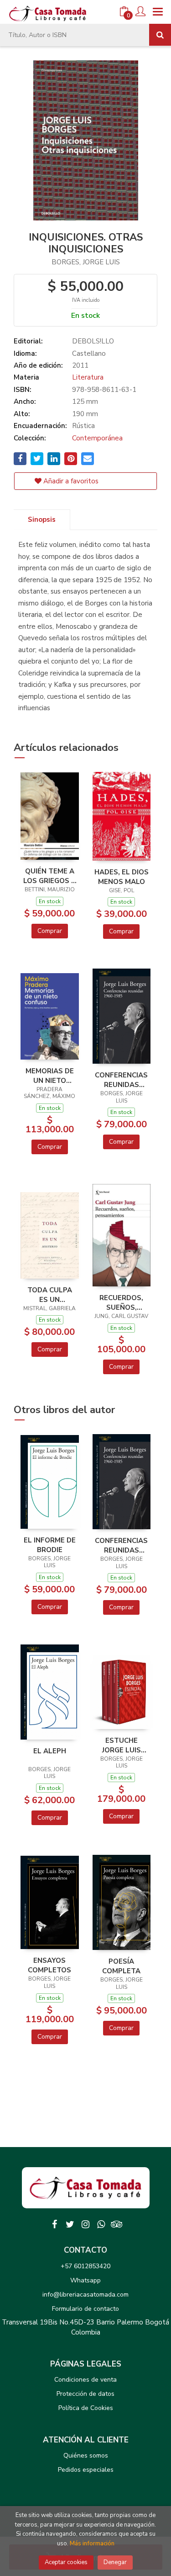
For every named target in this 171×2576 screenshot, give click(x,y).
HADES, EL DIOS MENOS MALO (122, 877)
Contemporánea (97, 438)
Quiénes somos (86, 2456)
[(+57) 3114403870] (101, 2224)
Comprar (50, 931)
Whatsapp (85, 2280)
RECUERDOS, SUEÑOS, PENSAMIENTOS (122, 1302)
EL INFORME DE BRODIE (50, 1545)
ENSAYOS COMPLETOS (49, 1965)
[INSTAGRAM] (86, 2224)
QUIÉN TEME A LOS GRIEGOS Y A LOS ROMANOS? (49, 876)
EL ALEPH (50, 1751)
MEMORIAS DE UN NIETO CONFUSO (50, 1076)
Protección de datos (85, 2394)
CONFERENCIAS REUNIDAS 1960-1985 (121, 1080)
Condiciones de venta (85, 2380)
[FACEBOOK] (55, 2224)
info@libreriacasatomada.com (85, 2295)
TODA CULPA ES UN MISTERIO (50, 1295)
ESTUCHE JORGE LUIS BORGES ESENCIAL (122, 1745)
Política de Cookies (86, 2408)
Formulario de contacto (85, 2309)
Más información (92, 2544)
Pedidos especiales (86, 2470)
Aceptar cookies (66, 2562)
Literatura (88, 377)
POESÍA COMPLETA (121, 1966)
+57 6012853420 (85, 2266)
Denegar (115, 2562)
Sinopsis (42, 519)
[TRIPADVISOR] (117, 2224)
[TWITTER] (70, 2224)
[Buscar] (160, 35)
